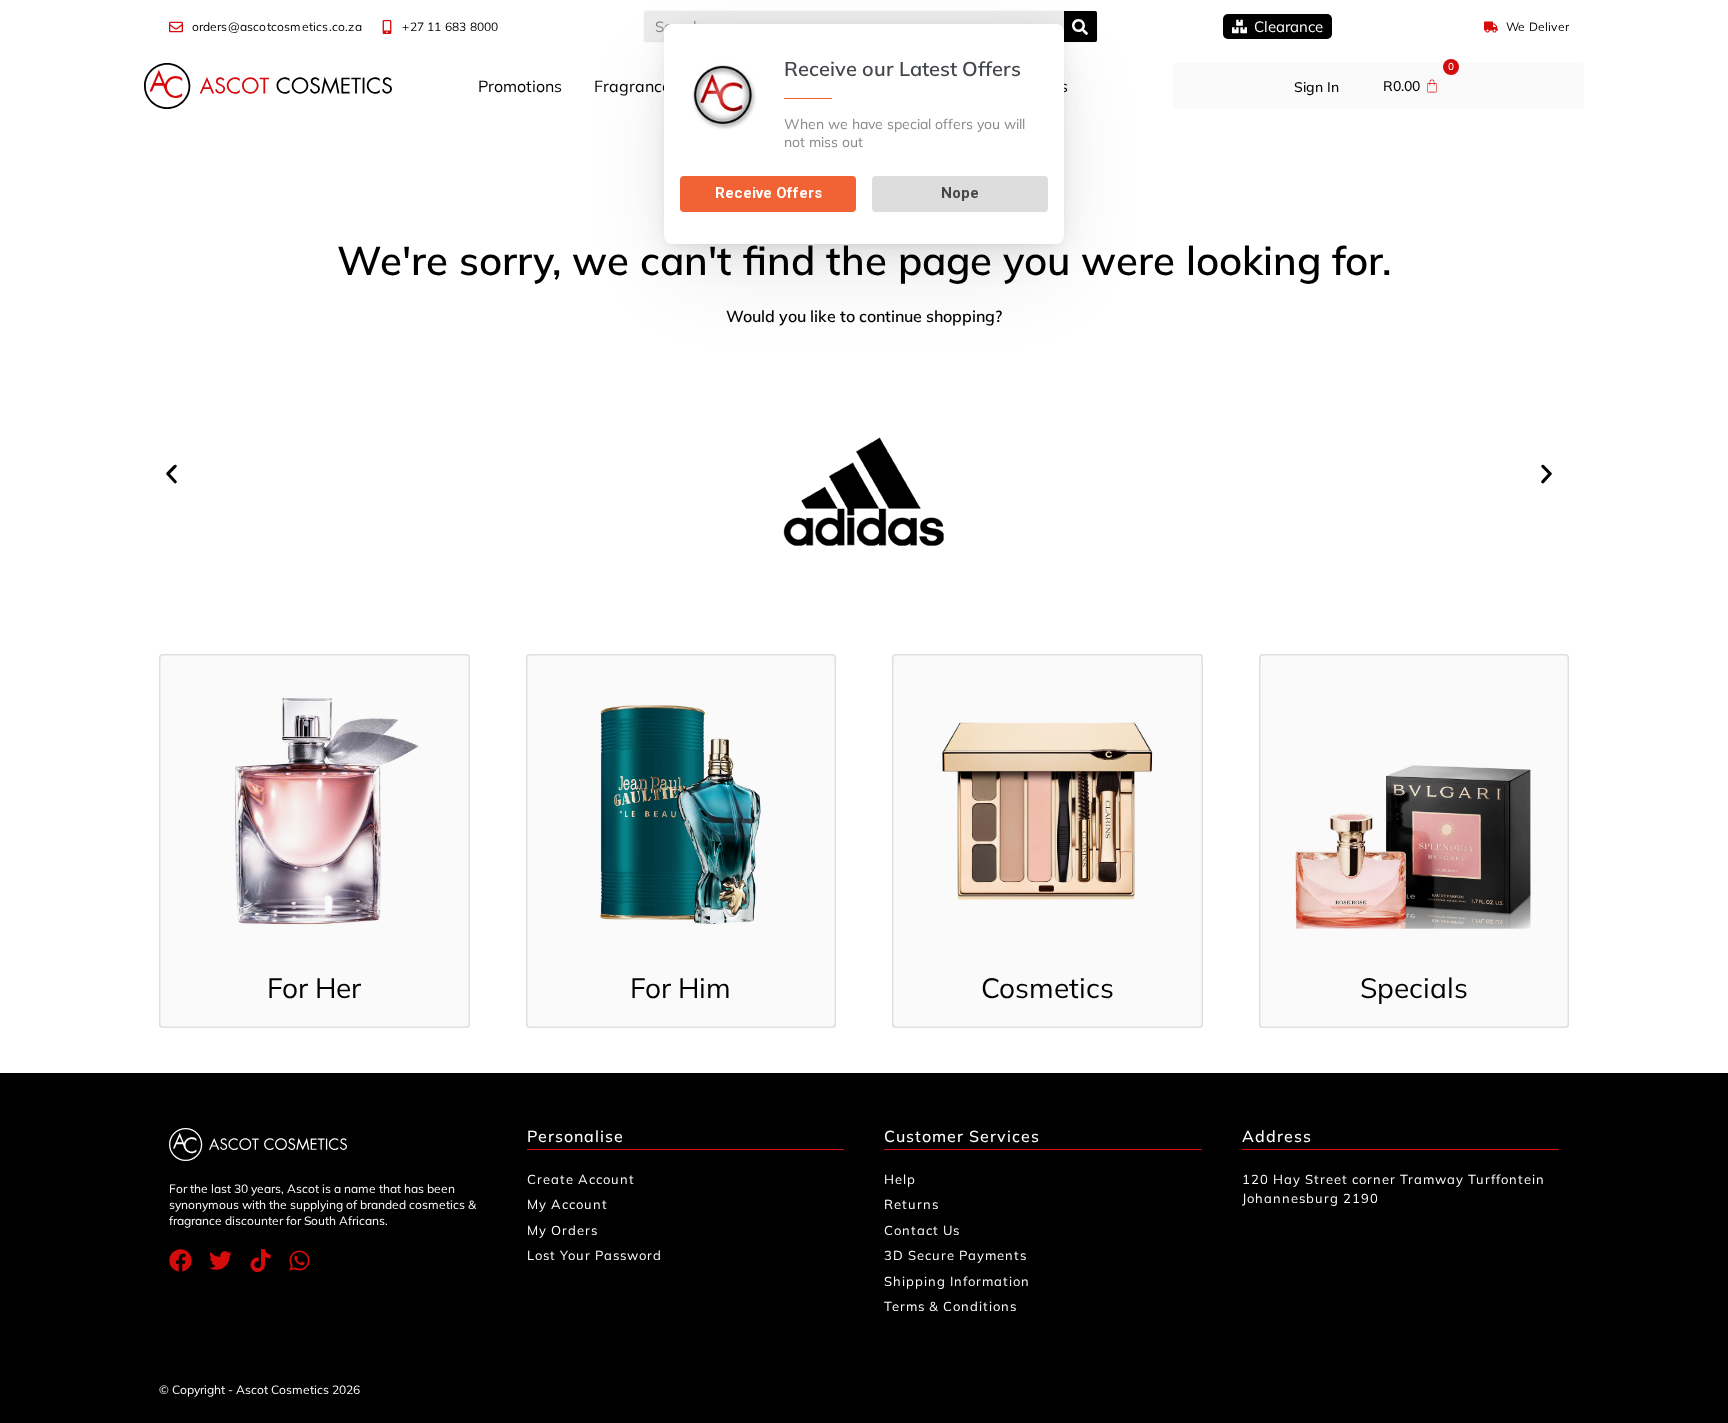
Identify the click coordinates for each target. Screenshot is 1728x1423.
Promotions (520, 86)
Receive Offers (768, 193)
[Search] (1080, 26)
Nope (960, 193)
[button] (176, 474)
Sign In (1316, 87)
